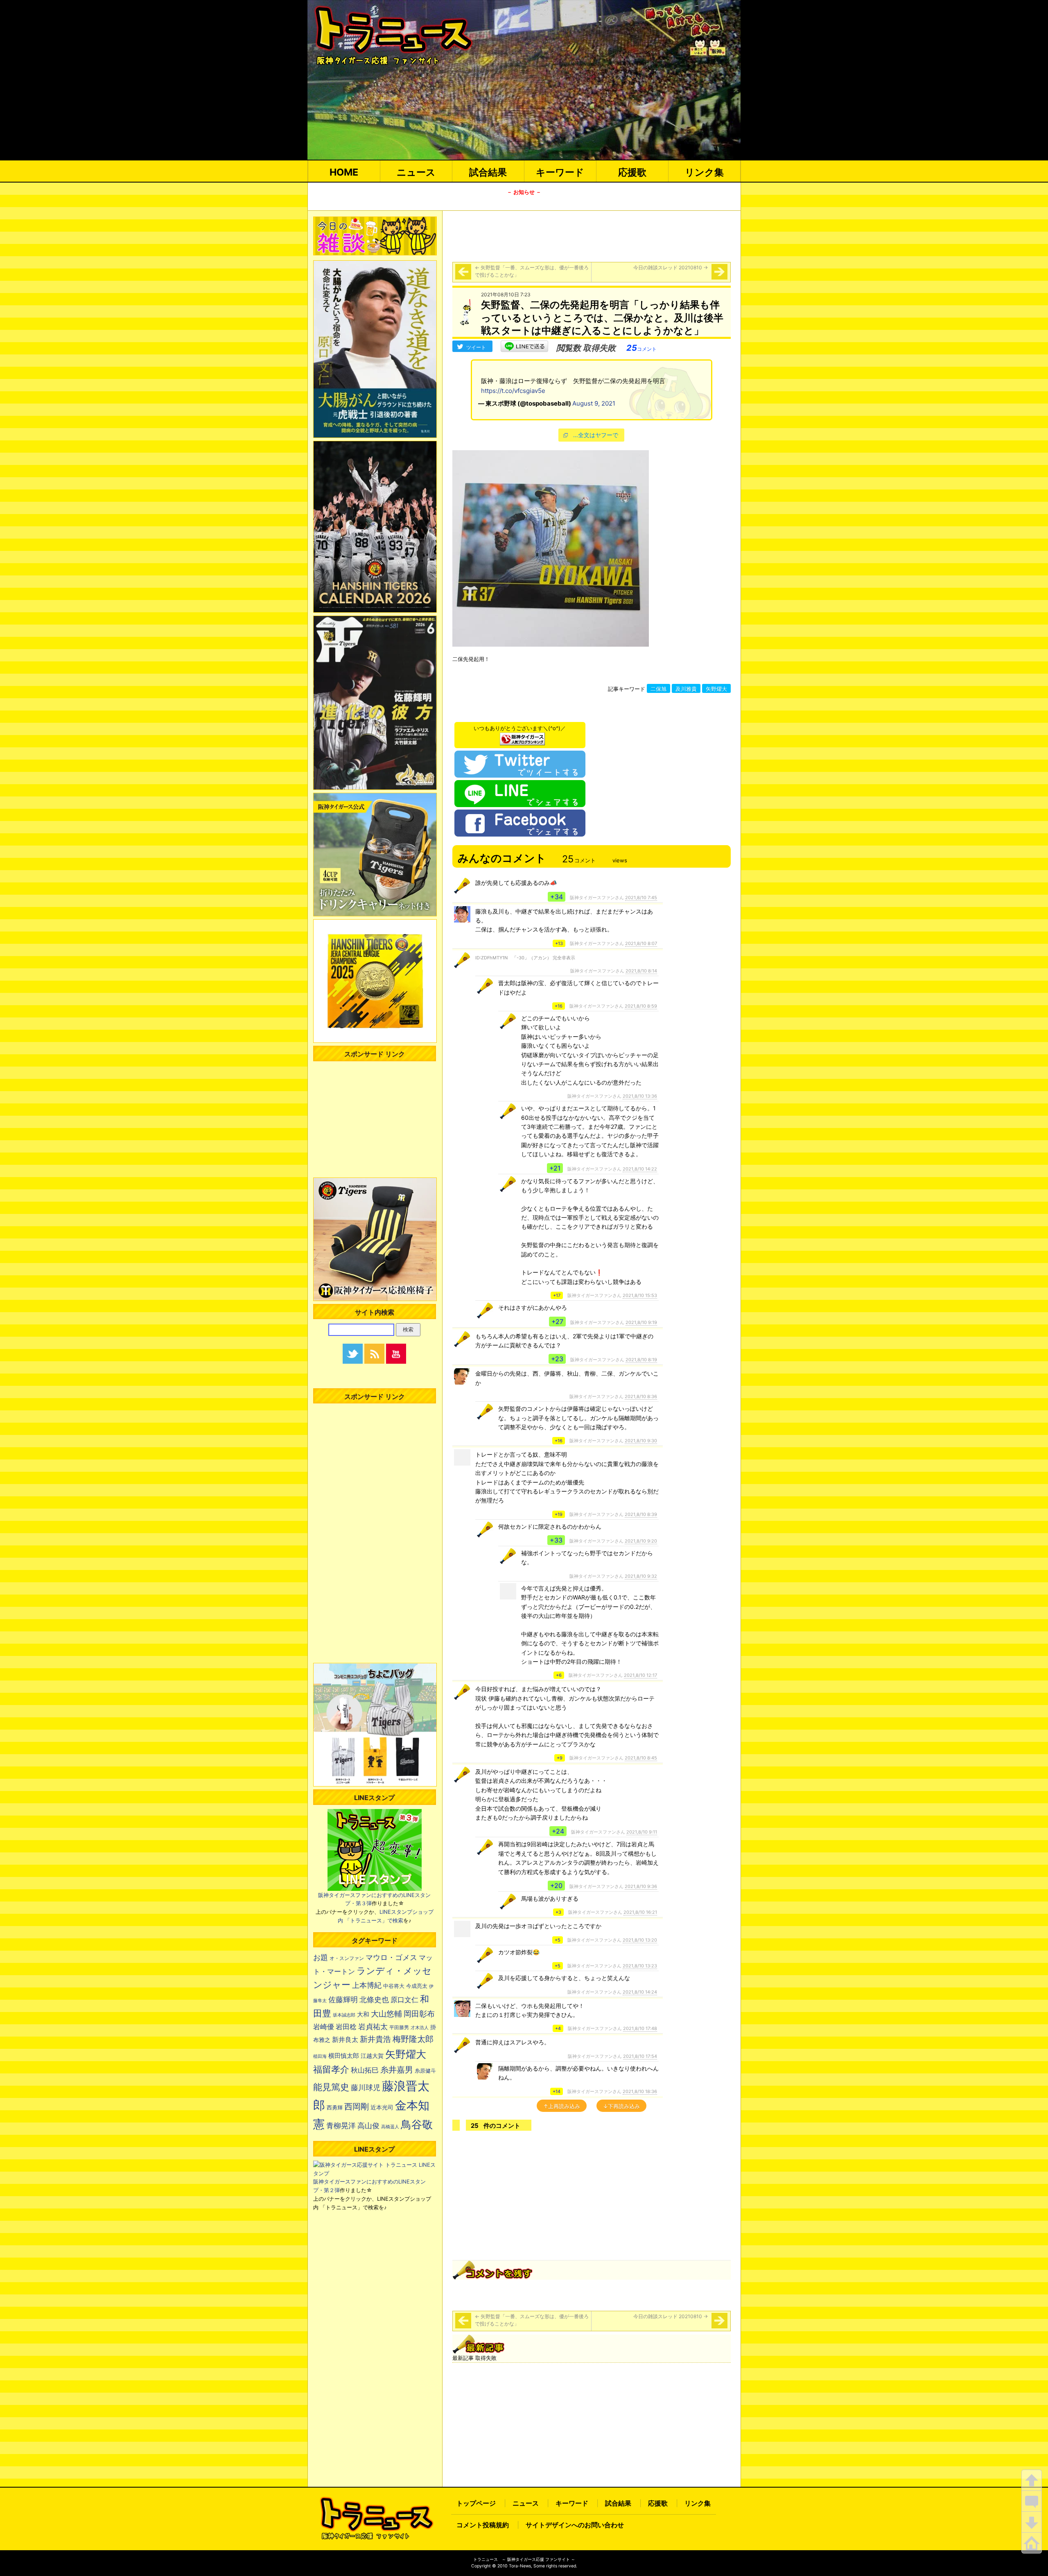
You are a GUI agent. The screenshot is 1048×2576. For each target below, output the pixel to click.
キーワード (560, 172)
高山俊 (368, 2125)
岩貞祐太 (373, 2026)
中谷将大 (394, 1986)
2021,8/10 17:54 (640, 2056)
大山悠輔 (386, 2014)
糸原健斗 (425, 2071)
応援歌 (632, 172)
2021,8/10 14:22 (640, 1169)
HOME (344, 172)
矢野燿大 (716, 689)
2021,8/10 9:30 (641, 1441)
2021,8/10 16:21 (640, 1912)
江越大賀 (372, 2056)
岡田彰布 (419, 2014)
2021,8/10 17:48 (640, 2028)
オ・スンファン (347, 1958)
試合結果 (488, 172)
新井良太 (345, 2039)
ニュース (416, 172)
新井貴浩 (375, 2039)
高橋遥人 (390, 2127)
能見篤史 (331, 2087)
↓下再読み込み (621, 2106)
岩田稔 (346, 2027)
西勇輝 (335, 2108)
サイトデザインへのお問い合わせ (575, 2525)
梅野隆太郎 (413, 2039)
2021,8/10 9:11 (642, 1832)
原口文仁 (404, 2000)
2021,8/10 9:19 (641, 1322)
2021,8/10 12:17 (640, 1675)
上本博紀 (367, 1985)
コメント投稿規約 (483, 2525)
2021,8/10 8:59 (641, 1006)
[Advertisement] (592, 235)
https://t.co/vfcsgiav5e (513, 391)
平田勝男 (399, 2027)
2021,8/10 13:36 (640, 1096)
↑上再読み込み (562, 2106)
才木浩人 (420, 2028)
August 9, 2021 (594, 403)
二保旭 (658, 689)
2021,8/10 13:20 (640, 1940)
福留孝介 (331, 2069)
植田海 (320, 2056)
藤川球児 (366, 2088)
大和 (363, 2014)
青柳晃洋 (341, 2125)
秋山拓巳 (365, 2070)
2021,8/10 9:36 (641, 1886)
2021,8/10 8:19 (641, 1360)
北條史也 (374, 1999)
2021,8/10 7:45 (641, 898)
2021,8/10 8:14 (641, 971)
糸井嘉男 (397, 2070)
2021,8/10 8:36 (641, 1396)
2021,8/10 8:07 (641, 943)
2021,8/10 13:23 (640, 1966)
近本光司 (382, 2107)
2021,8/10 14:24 (640, 1992)
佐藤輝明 (343, 1999)
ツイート (476, 347)
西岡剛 (357, 2106)
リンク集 (704, 172)
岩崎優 (324, 2027)
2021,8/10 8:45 (641, 1758)
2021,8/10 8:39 (641, 1514)
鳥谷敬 (417, 2124)
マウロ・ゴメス (391, 1957)
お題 (321, 1957)
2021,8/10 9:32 (641, 1576)
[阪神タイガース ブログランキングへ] (522, 737)
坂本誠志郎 (344, 2015)
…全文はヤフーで (596, 435)
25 (641, 348)
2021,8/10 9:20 (641, 1541)
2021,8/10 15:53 (640, 1295)
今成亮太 (417, 1986)
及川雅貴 (686, 689)
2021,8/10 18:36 (640, 2091)
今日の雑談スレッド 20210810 (671, 267)
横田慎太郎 (344, 2056)
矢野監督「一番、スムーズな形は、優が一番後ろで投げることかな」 (532, 271)
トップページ (476, 2503)
